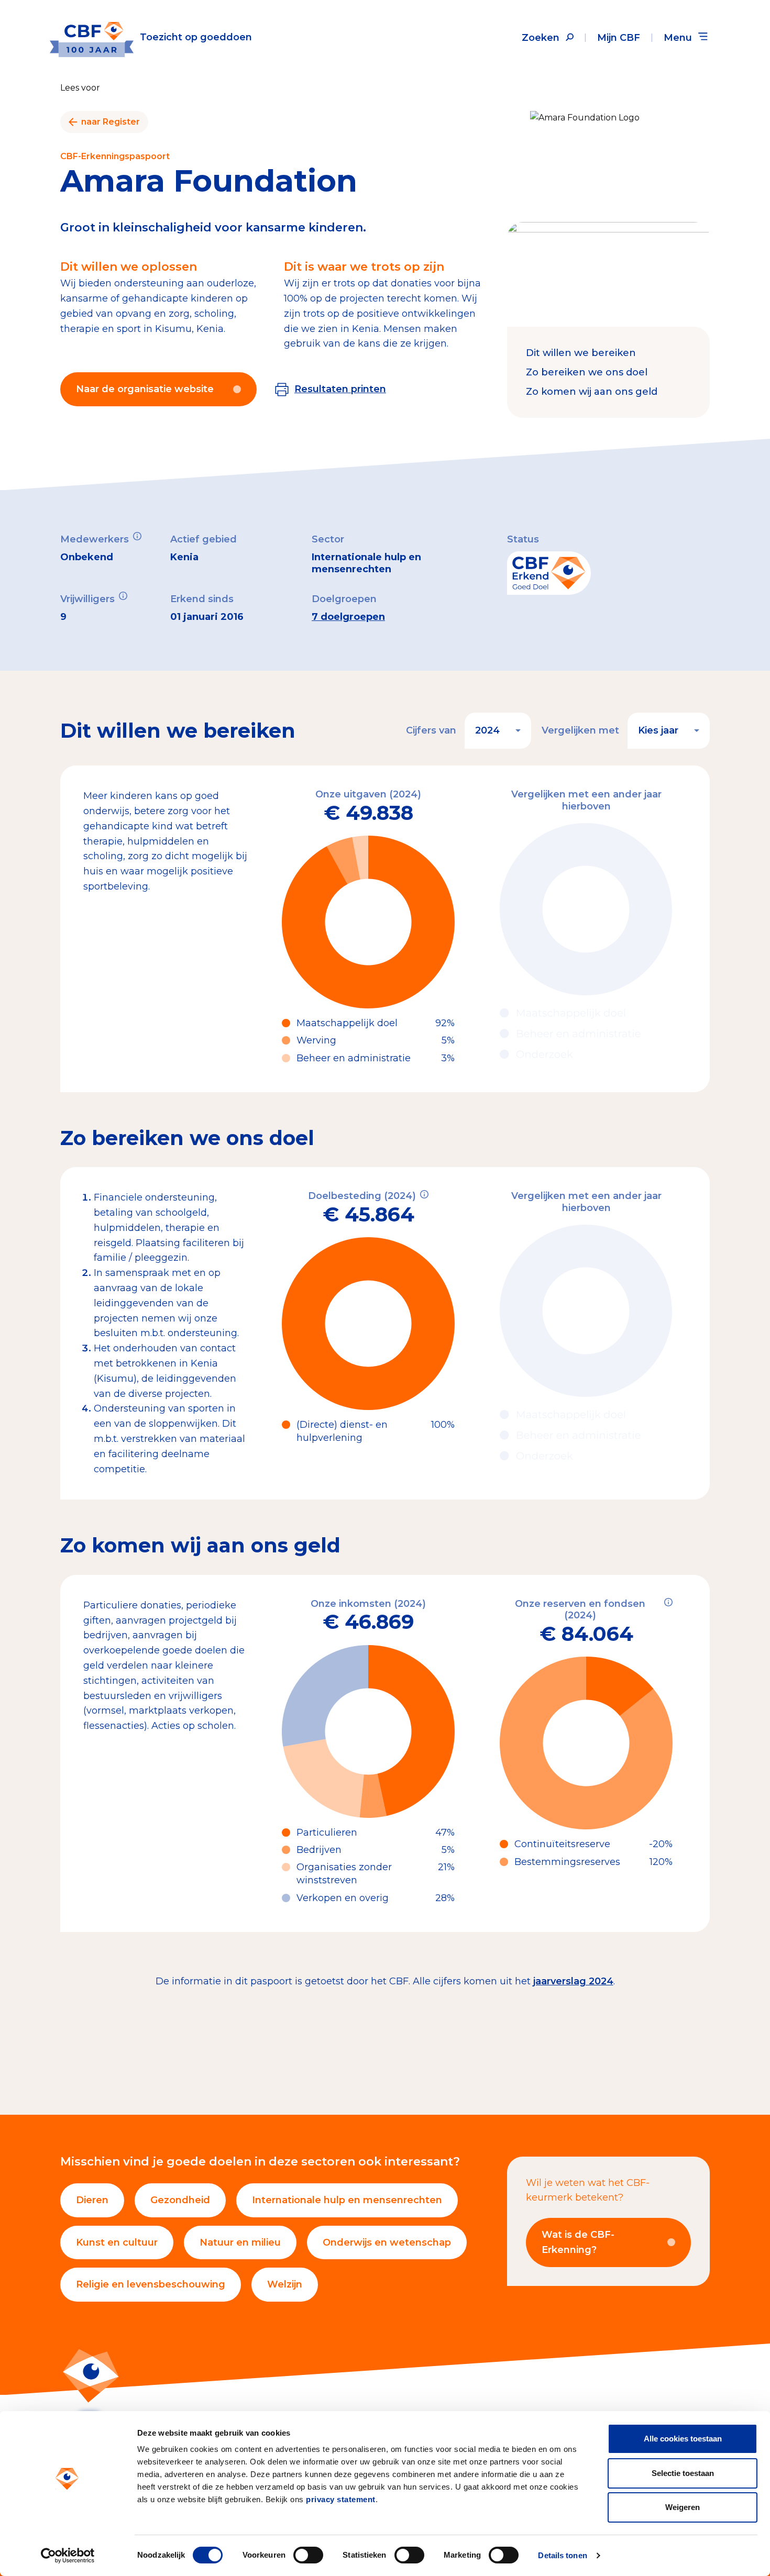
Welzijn (285, 2284)
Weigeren (683, 2507)
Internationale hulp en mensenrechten (347, 2200)
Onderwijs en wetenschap (387, 2242)
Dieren (92, 2200)
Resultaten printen (340, 389)
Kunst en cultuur (117, 2242)
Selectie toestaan (683, 2473)
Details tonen (562, 2555)
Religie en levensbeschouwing (151, 2284)
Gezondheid (180, 2200)
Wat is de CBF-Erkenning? (578, 2242)
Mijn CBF (619, 38)
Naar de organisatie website (145, 389)
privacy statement (341, 2499)
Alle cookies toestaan (683, 2439)
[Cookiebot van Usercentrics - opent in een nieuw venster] (68, 2556)
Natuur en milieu (240, 2242)
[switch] (308, 2555)
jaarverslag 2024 (573, 1981)
